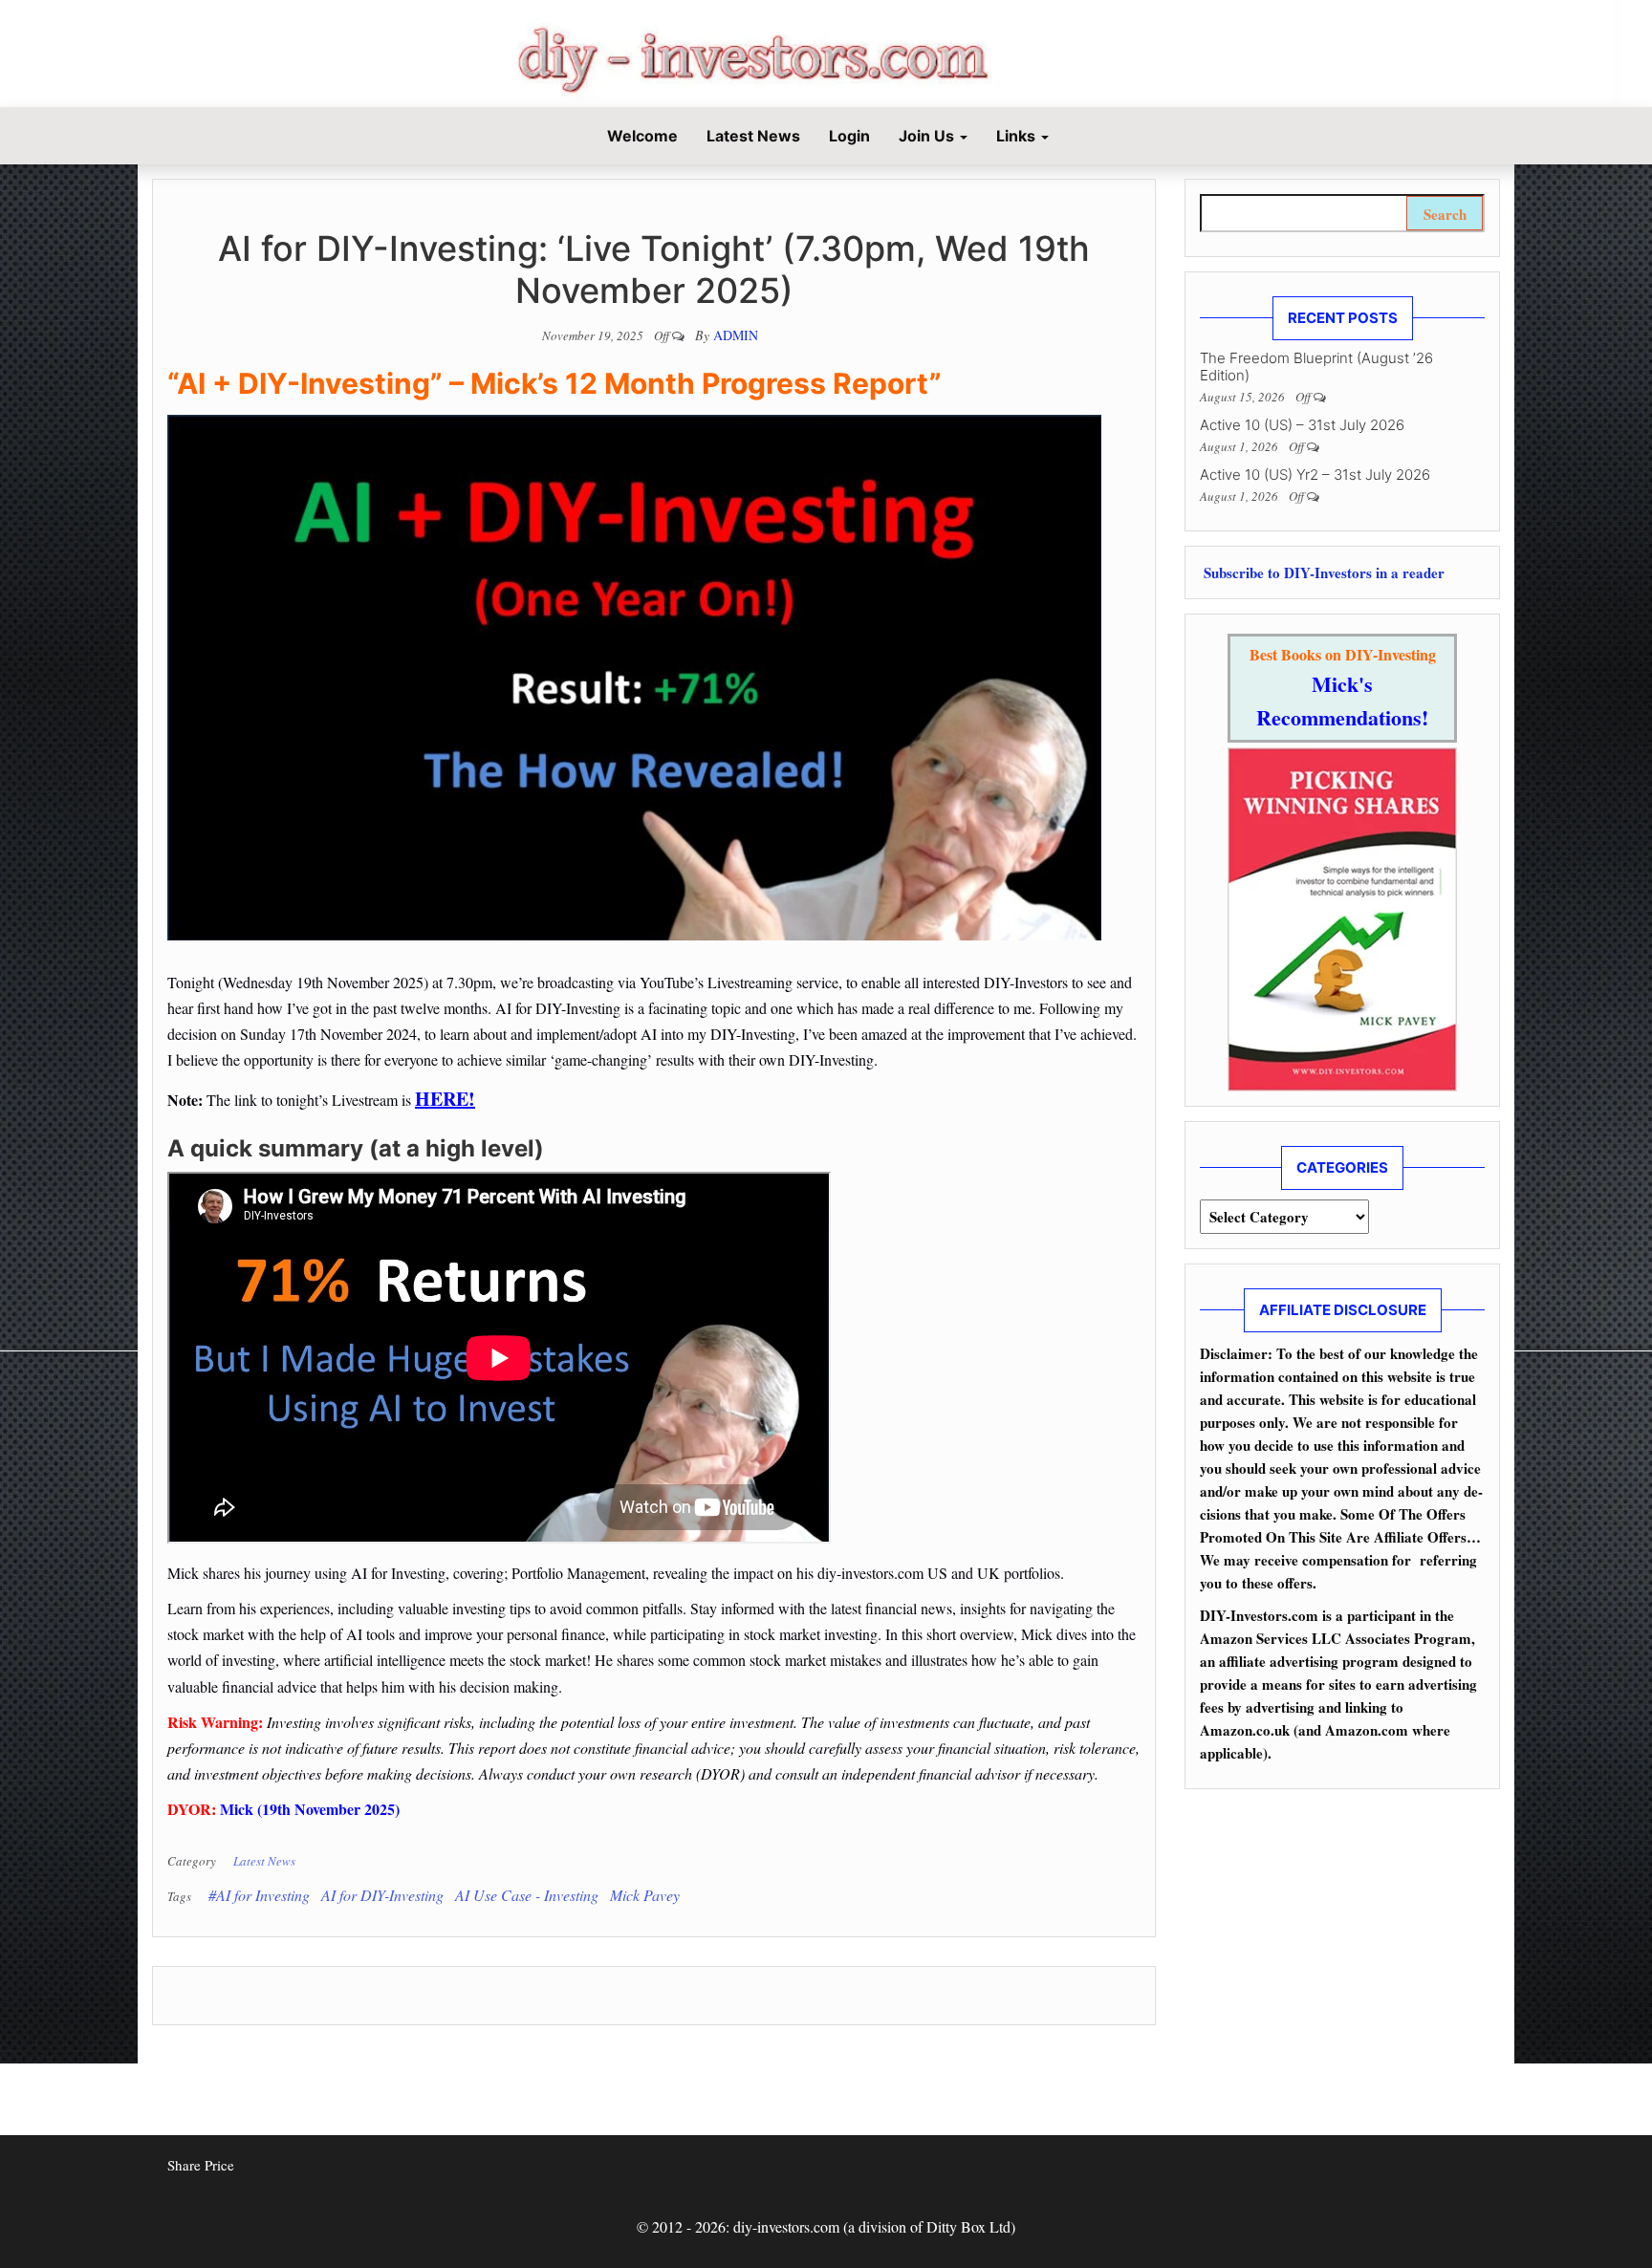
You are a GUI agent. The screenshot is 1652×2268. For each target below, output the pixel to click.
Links (1018, 136)
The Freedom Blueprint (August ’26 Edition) (1316, 367)
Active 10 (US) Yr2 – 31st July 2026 (1315, 475)
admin (736, 335)
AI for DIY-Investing (382, 1895)
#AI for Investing (259, 1895)
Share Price (201, 2165)
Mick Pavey (645, 1895)
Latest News (753, 136)
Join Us (928, 136)
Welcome (641, 136)
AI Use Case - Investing (527, 1895)
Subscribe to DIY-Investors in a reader (1322, 572)
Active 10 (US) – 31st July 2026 (1302, 425)
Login (849, 136)
